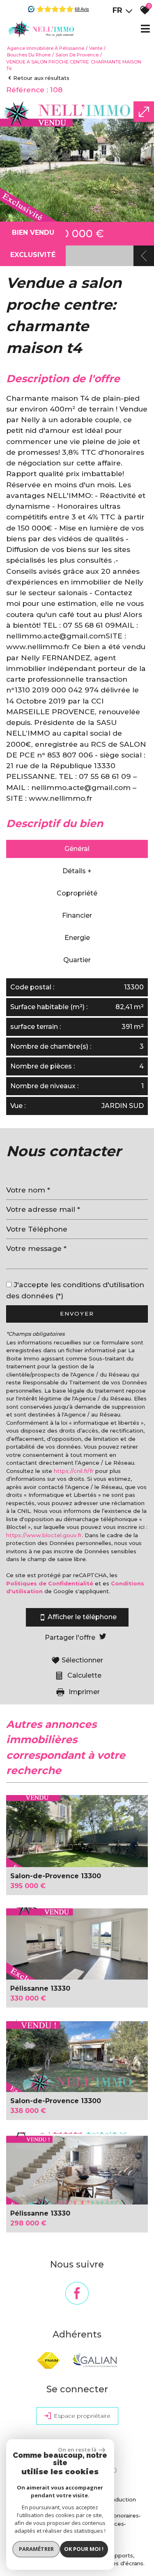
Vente (96, 48)
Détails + (77, 871)
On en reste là (77, 2450)
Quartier (77, 960)
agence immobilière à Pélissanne (46, 48)
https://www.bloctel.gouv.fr (44, 1535)
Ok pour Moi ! (84, 2549)
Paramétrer (36, 2549)
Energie (77, 938)
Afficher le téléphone (82, 1617)
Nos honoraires (118, 2515)
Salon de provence (77, 55)
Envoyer (77, 1314)
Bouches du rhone (29, 55)
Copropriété (77, 893)
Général (77, 849)
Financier (77, 915)
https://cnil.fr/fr (74, 1471)
